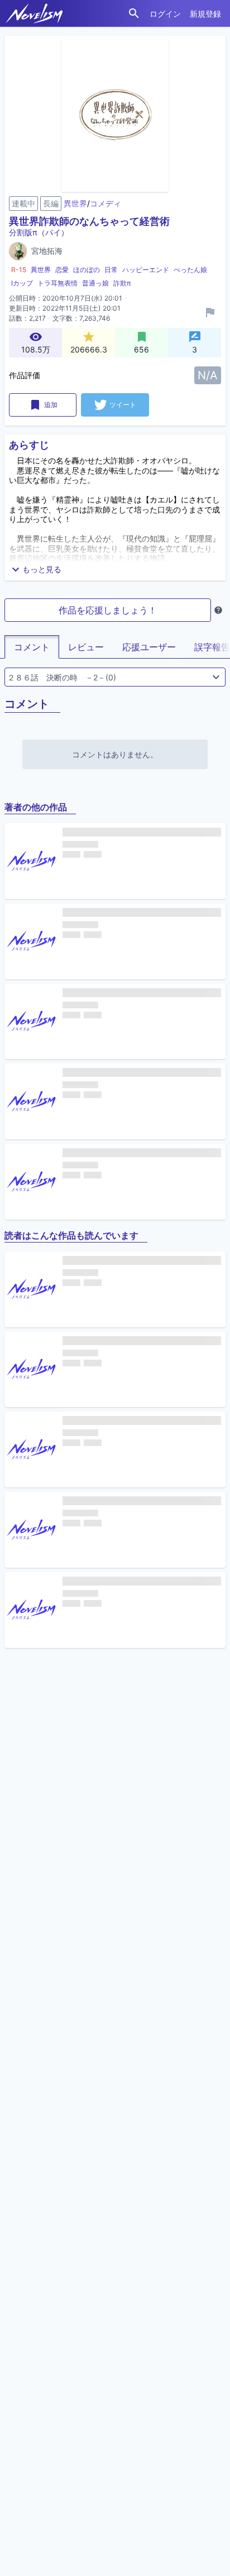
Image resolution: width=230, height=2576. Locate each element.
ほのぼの (87, 270)
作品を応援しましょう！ (108, 610)
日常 (111, 270)
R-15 (19, 270)
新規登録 (205, 14)
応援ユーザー (149, 647)
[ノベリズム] (34, 13)
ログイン (165, 14)
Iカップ (22, 283)
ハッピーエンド (146, 270)
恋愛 (62, 270)
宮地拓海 (47, 251)
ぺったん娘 (190, 270)
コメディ (106, 203)
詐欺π (122, 283)
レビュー (86, 647)
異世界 (75, 203)
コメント (32, 647)
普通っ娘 (95, 283)
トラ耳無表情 (57, 283)
